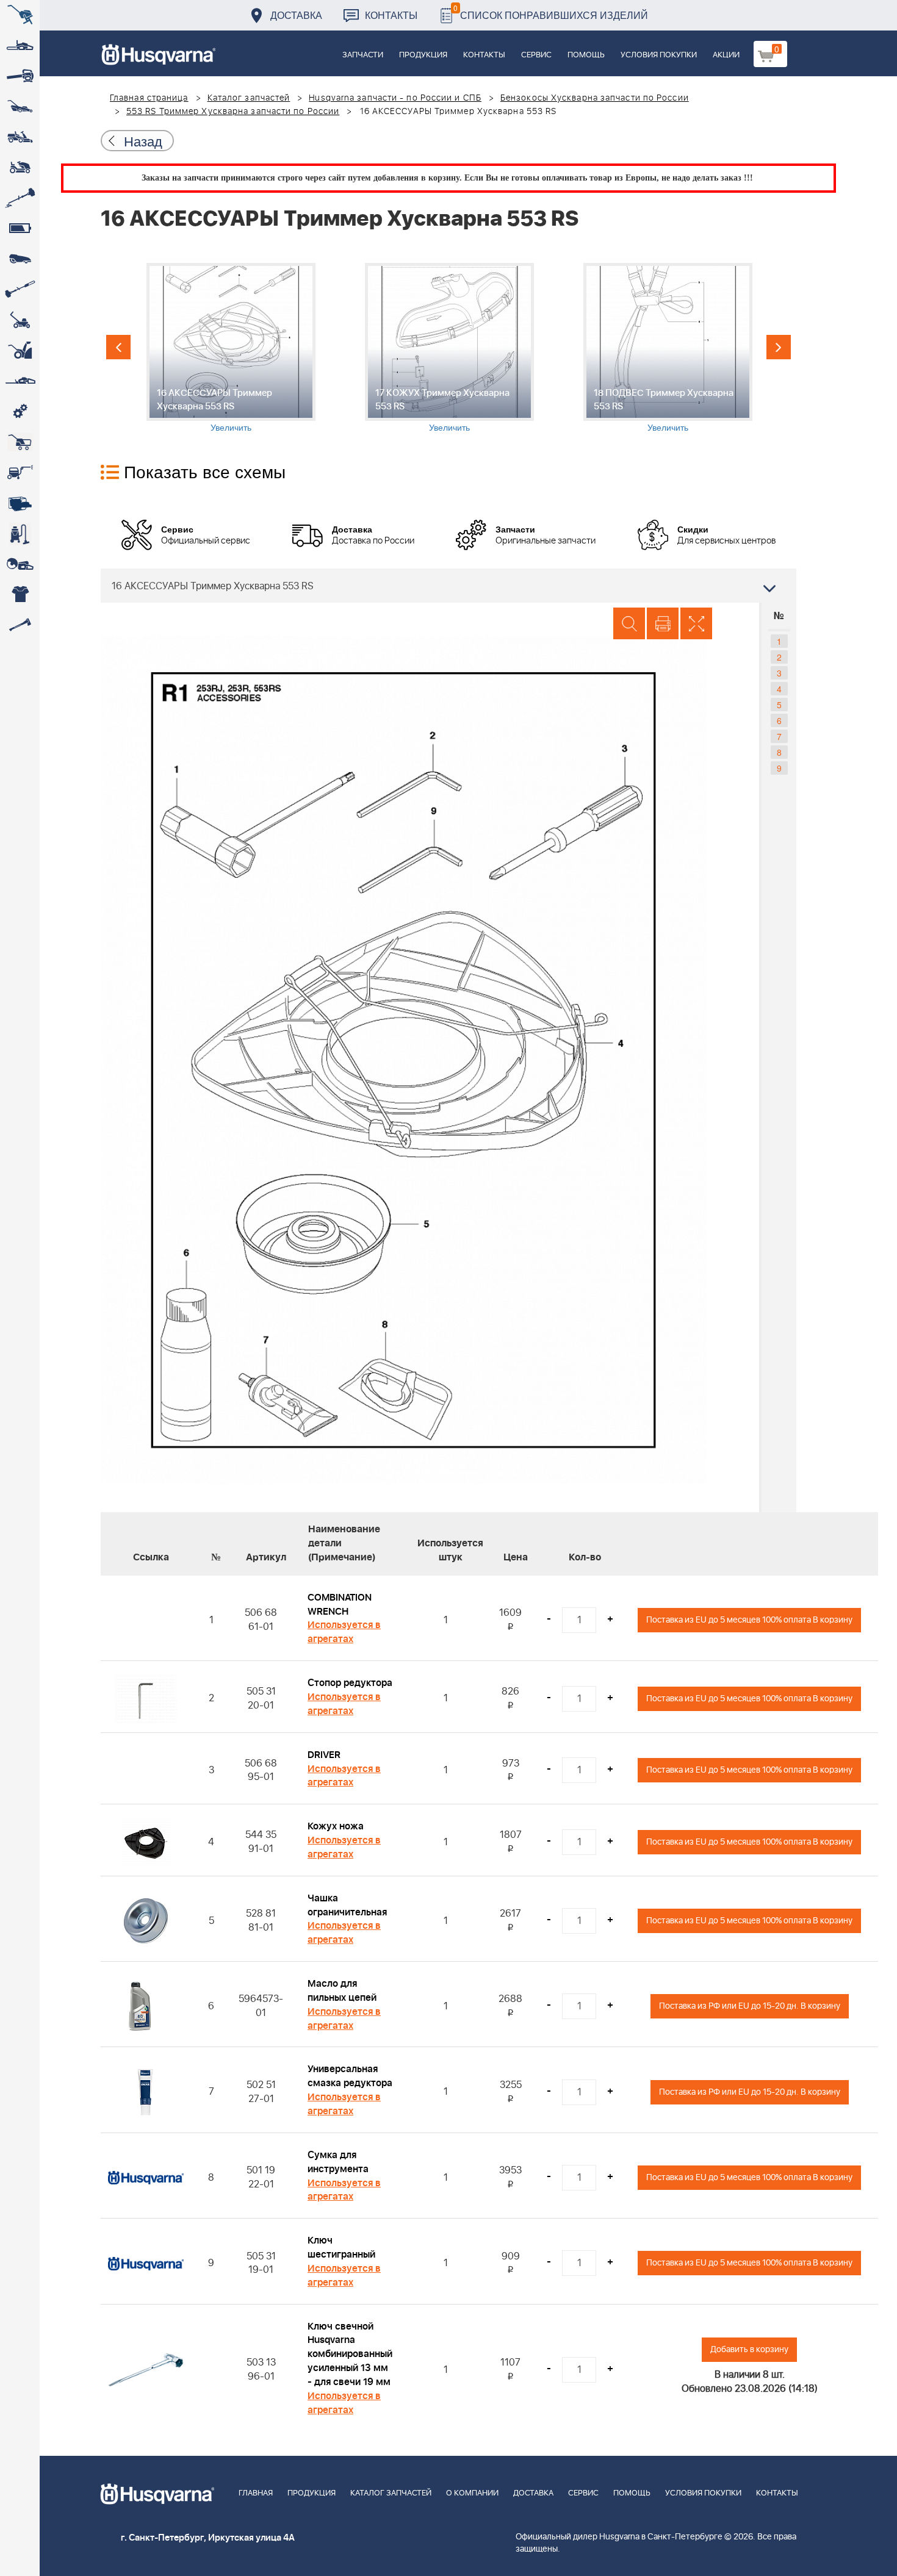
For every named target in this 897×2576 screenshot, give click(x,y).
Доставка (296, 15)
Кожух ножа (336, 1826)
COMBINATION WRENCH (340, 1605)
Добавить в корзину (749, 2349)
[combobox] (448, 586)
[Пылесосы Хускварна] (20, 534)
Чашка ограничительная (347, 1905)
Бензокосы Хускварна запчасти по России (595, 98)
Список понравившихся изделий (551, 12)
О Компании (472, 2493)
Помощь (586, 55)
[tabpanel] (231, 348)
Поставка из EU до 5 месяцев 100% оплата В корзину (749, 1620)
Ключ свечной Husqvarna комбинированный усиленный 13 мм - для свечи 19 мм (350, 2354)
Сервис (536, 55)
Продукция (423, 55)
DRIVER (324, 1755)
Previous (118, 347)
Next (779, 347)
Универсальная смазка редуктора (350, 2076)
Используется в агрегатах (344, 1632)
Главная (256, 2493)
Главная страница (149, 98)
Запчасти (363, 55)
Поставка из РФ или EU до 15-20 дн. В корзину (750, 2006)
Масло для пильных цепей (342, 1991)
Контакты (391, 15)
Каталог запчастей (249, 98)
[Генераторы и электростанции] (20, 442)
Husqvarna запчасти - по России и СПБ (395, 98)
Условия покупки (659, 55)
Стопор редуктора (350, 1683)
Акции (726, 55)
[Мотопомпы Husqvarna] (20, 503)
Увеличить (231, 427)
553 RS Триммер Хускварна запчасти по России (233, 112)
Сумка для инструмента (338, 2162)
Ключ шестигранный (341, 2248)
